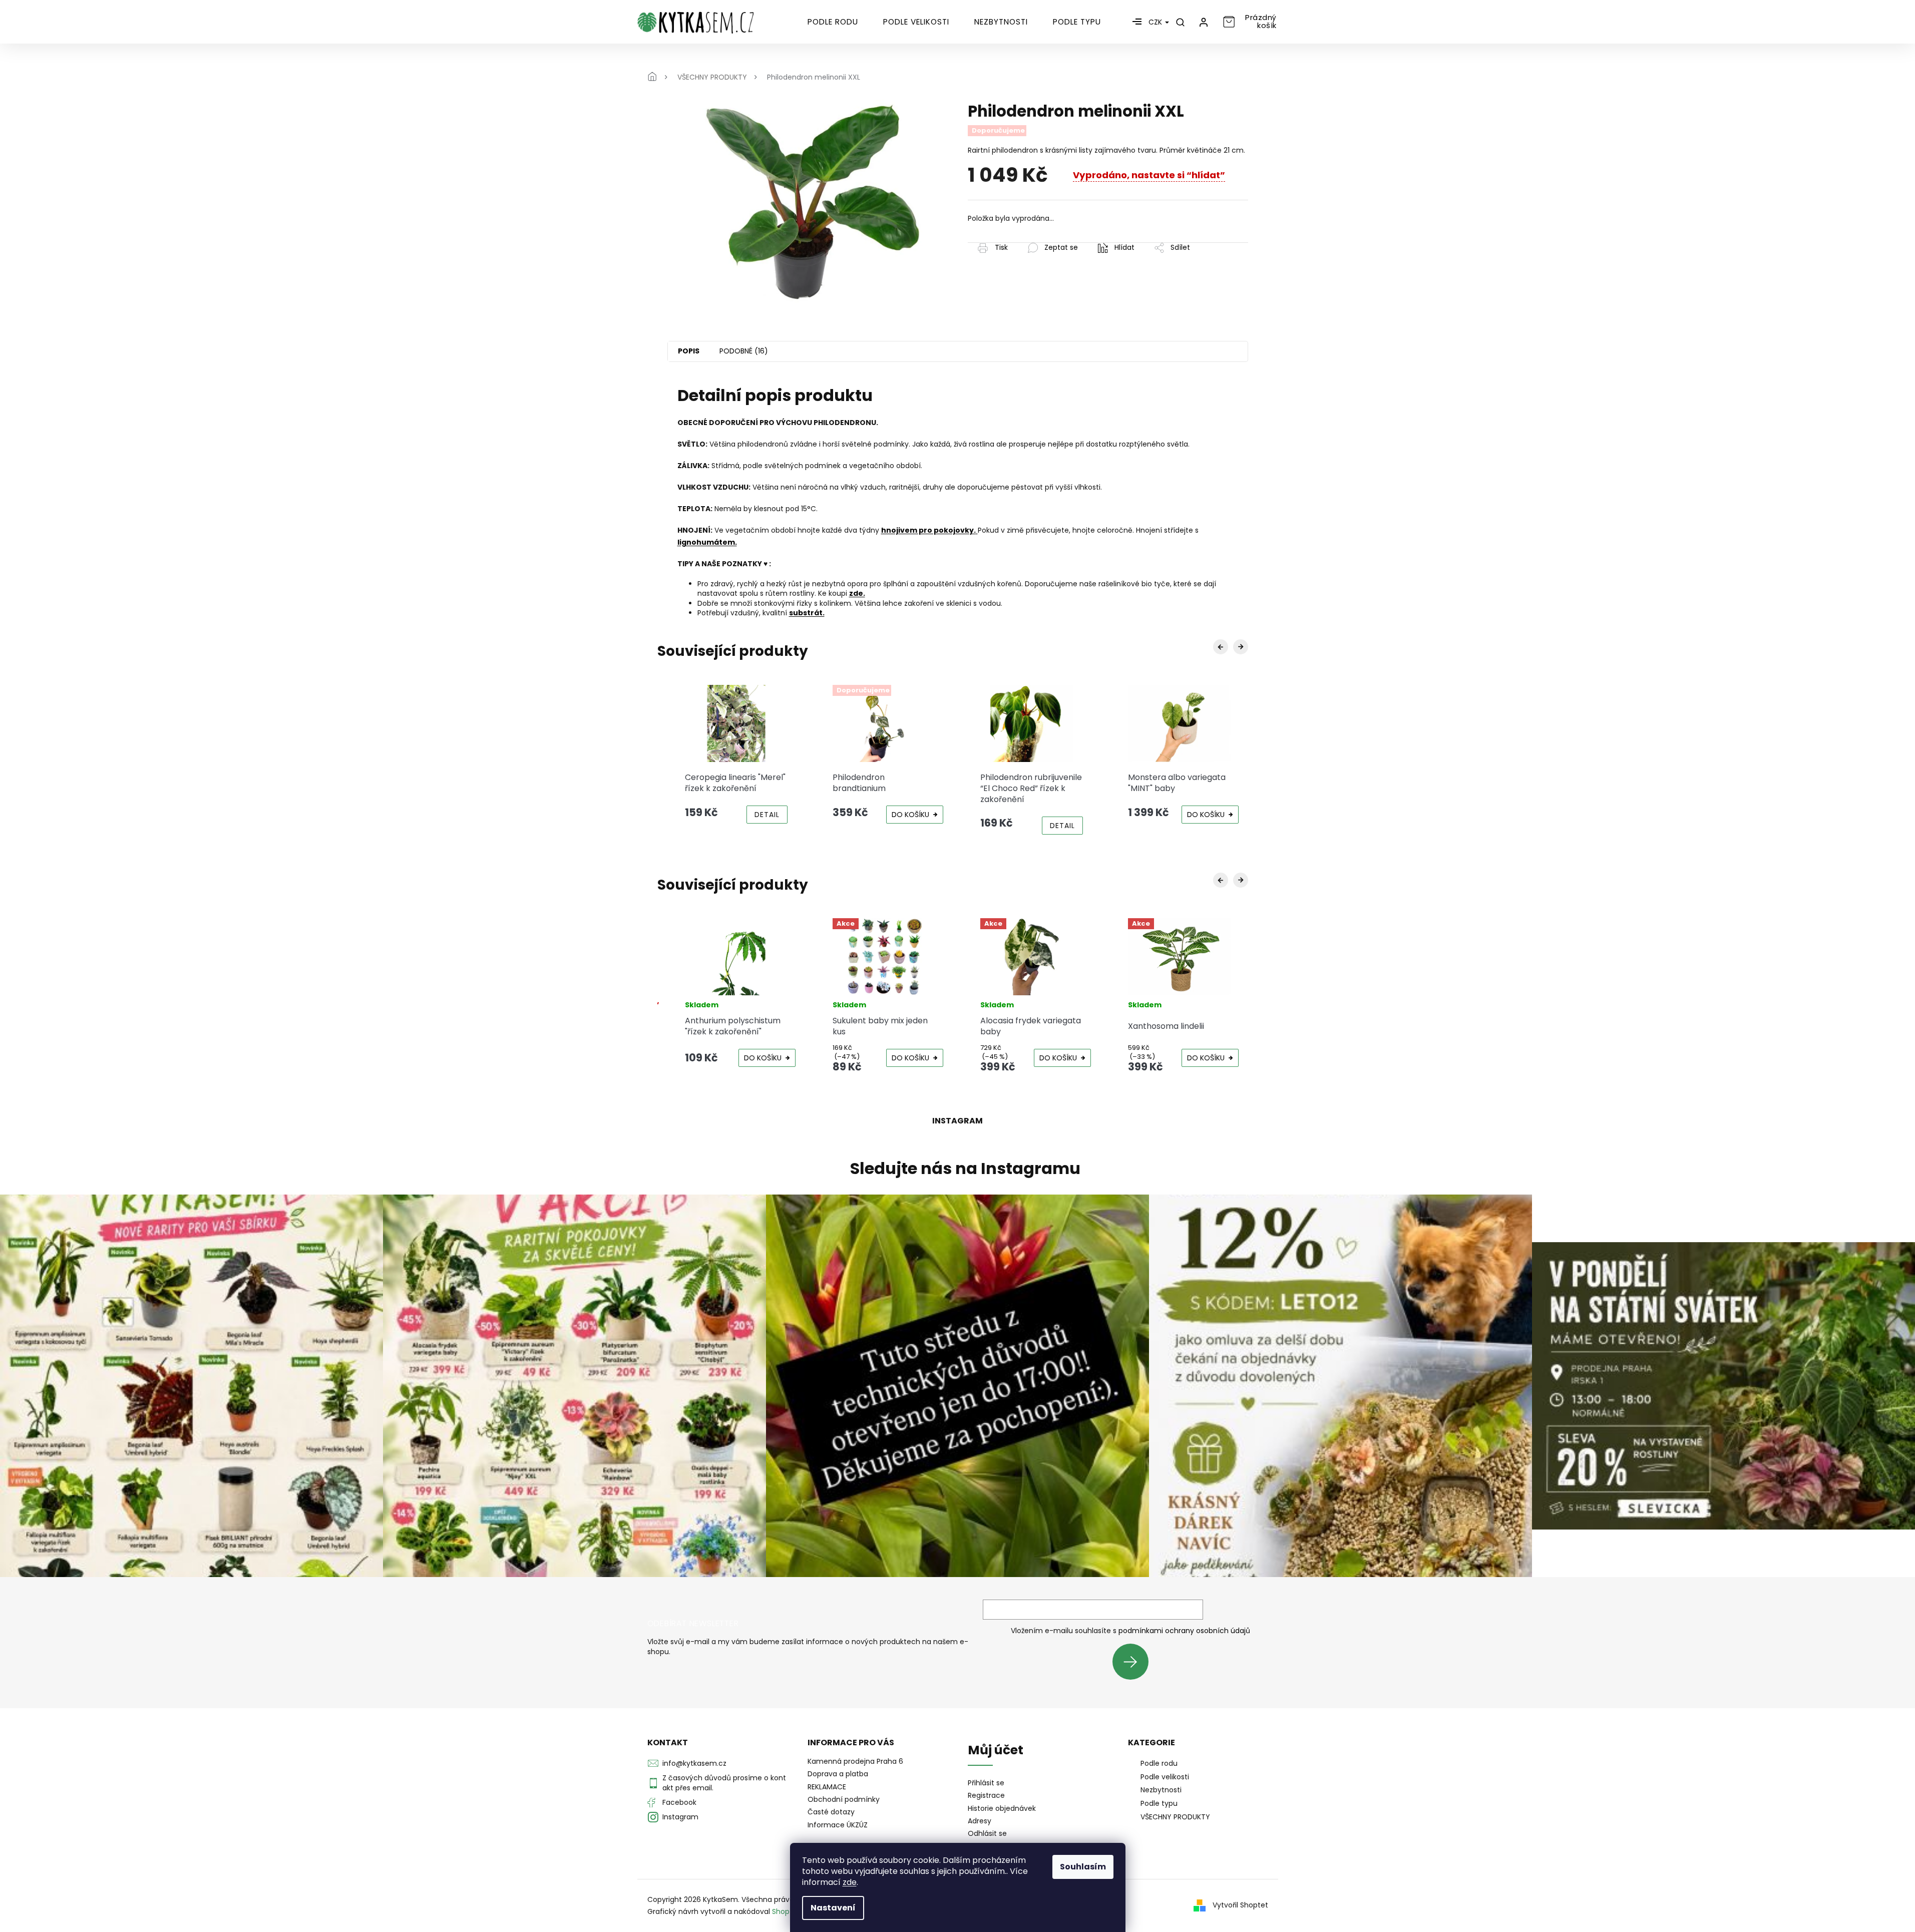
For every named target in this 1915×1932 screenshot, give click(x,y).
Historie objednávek (1002, 1809)
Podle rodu (1159, 1763)
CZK (1156, 22)
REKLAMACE (827, 1787)
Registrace (986, 1796)
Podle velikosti (1165, 1777)
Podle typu (1159, 1803)
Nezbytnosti (1161, 1790)
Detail (915, 826)
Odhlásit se (987, 1834)
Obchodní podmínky (844, 1799)
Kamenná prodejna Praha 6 (855, 1761)
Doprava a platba (838, 1774)
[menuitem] (833, 22)
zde (850, 1882)
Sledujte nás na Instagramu (965, 1169)
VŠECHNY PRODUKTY (1175, 1817)
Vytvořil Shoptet (1240, 1905)
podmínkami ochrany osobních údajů (1184, 1631)
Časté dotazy (831, 1812)
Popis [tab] (689, 351)
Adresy (980, 1821)
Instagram (680, 1817)
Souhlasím (1083, 1867)
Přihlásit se (1134, 1661)
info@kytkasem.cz (694, 1763)
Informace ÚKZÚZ (838, 1825)
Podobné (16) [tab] (744, 351)
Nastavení (833, 1908)
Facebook (679, 1802)
